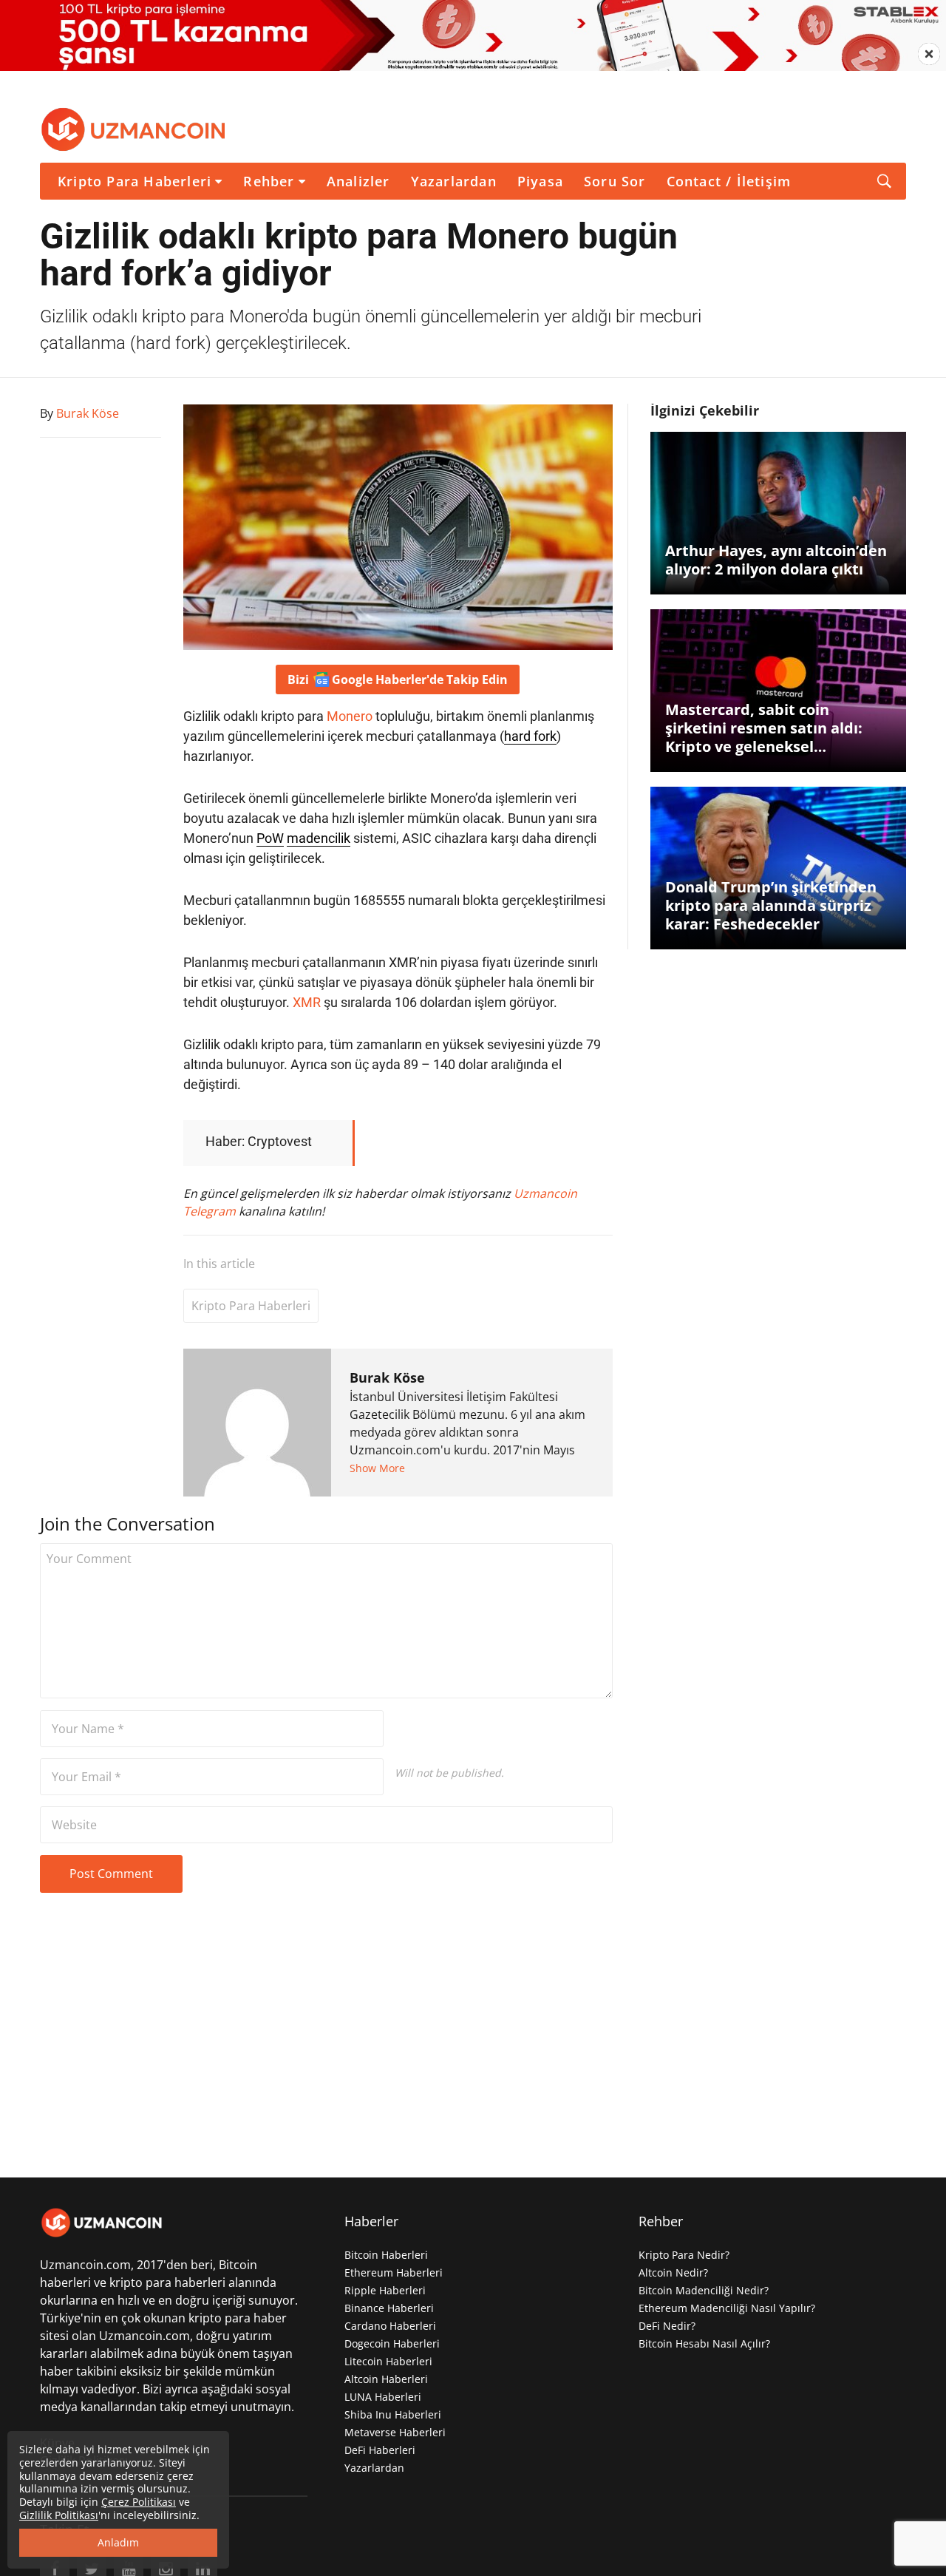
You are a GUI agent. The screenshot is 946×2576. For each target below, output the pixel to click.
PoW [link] (270, 838)
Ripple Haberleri (385, 2290)
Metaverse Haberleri (395, 2432)
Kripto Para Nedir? (684, 2255)
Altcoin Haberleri (386, 2379)
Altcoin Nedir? (673, 2272)
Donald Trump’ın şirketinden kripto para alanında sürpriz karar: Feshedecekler (771, 905)
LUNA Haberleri (383, 2397)
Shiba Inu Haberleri (393, 2414)
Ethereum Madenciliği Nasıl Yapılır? (727, 2308)
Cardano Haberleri (390, 2326)
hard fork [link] (530, 736)
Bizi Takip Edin (398, 679)
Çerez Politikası (139, 2502)
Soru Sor (615, 181)
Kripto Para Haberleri (135, 181)
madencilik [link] (319, 838)
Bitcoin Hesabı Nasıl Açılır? (704, 2343)
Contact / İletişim (729, 181)
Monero (350, 716)
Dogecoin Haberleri (392, 2343)
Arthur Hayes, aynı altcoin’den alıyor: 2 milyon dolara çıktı (776, 560)
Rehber (269, 181)
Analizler (358, 181)
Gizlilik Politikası (59, 2515)
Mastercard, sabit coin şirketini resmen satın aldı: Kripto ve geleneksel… (764, 728)
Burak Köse (387, 1377)
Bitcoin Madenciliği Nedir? (704, 2290)
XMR (307, 1002)
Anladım (118, 2542)
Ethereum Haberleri (394, 2272)
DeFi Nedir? (667, 2326)
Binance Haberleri (389, 2308)
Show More (377, 1468)
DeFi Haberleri (380, 2450)
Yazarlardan (454, 181)
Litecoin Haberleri (388, 2361)
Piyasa (540, 181)
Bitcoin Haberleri (386, 2255)
